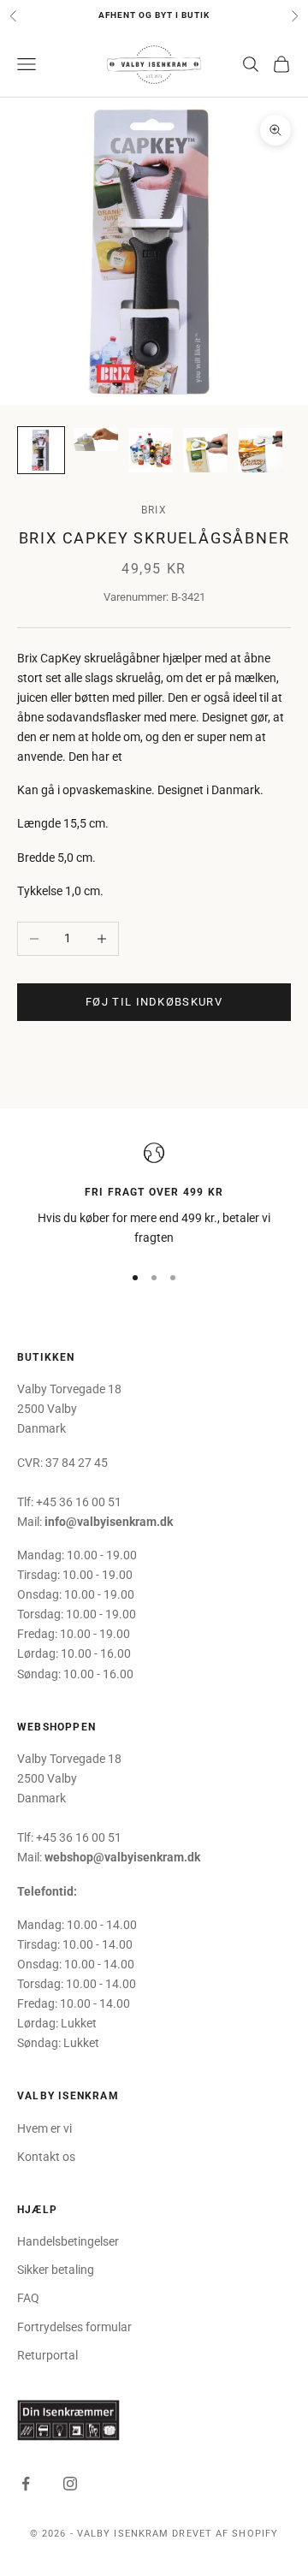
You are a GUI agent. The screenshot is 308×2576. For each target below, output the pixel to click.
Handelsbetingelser (68, 2241)
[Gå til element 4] (205, 450)
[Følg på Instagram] (70, 2484)
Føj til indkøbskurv (154, 1002)
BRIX (154, 510)
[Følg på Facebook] (26, 2484)
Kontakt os (46, 2157)
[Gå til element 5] (260, 450)
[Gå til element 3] (151, 450)
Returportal (47, 2355)
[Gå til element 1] (41, 450)
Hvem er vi (44, 2128)
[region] (154, 1195)
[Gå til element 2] (96, 439)
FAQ (28, 2298)
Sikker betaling (56, 2270)
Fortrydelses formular (74, 2327)
